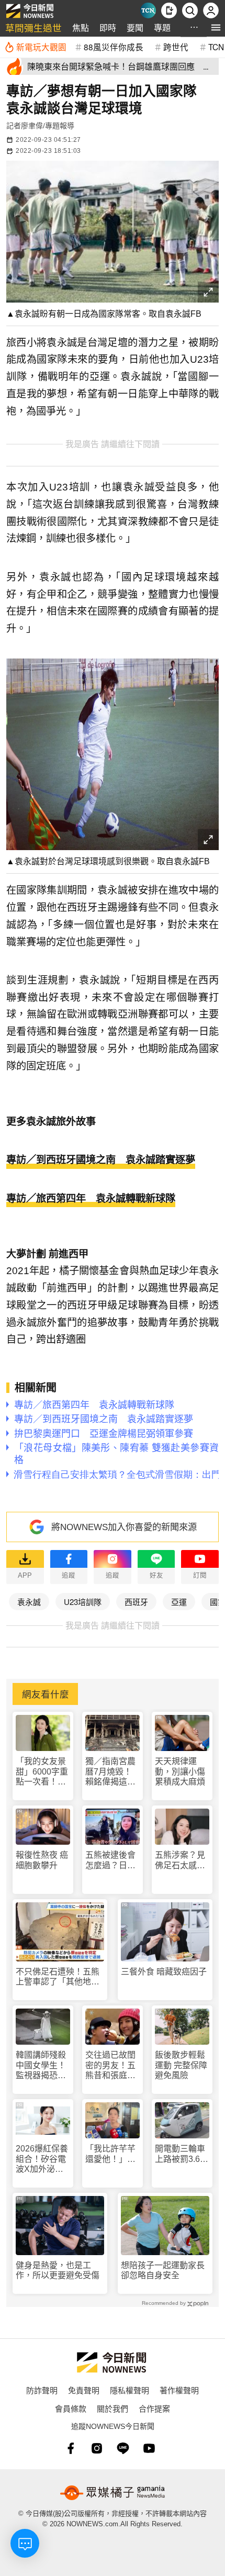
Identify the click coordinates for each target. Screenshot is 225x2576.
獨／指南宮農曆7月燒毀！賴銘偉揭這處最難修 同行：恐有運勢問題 (111, 1772)
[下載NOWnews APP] (169, 10)
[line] (123, 2448)
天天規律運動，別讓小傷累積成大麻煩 (180, 1771)
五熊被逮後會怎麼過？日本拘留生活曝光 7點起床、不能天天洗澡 (113, 1860)
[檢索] (190, 10)
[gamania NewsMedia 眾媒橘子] (113, 2493)
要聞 (135, 27)
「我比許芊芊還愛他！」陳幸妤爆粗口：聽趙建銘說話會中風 (110, 2154)
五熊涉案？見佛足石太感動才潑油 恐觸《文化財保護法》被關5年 (180, 1860)
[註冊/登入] (211, 10)
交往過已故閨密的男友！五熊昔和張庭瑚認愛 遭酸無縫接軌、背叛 (110, 2065)
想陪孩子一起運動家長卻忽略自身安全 (163, 2270)
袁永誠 (29, 1602)
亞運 (179, 1602)
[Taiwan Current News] (148, 10)
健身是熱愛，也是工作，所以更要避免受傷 (58, 2270)
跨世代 (176, 47)
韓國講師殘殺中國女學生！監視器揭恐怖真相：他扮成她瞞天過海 (41, 2065)
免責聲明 (84, 2390)
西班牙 (136, 1602)
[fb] (71, 2448)
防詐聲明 (42, 2390)
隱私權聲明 (130, 2390)
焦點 (81, 27)
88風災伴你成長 (114, 47)
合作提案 (154, 2408)
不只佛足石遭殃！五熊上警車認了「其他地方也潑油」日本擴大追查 (58, 1977)
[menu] (216, 27)
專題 (162, 27)
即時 (108, 27)
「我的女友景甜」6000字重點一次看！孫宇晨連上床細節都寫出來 (42, 1772)
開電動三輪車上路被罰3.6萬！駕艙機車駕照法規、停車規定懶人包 (180, 2154)
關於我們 (113, 2408)
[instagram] (97, 2448)
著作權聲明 (179, 2390)
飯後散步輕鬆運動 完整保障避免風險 (181, 2065)
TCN (216, 47)
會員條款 (71, 2408)
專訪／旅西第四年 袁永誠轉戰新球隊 (91, 1198)
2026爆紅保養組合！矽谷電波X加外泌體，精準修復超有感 (42, 2159)
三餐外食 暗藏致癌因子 (164, 1972)
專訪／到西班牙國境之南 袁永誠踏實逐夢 (101, 1160)
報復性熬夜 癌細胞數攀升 (42, 1860)
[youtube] (149, 2448)
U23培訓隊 (83, 1602)
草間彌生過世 (33, 27)
